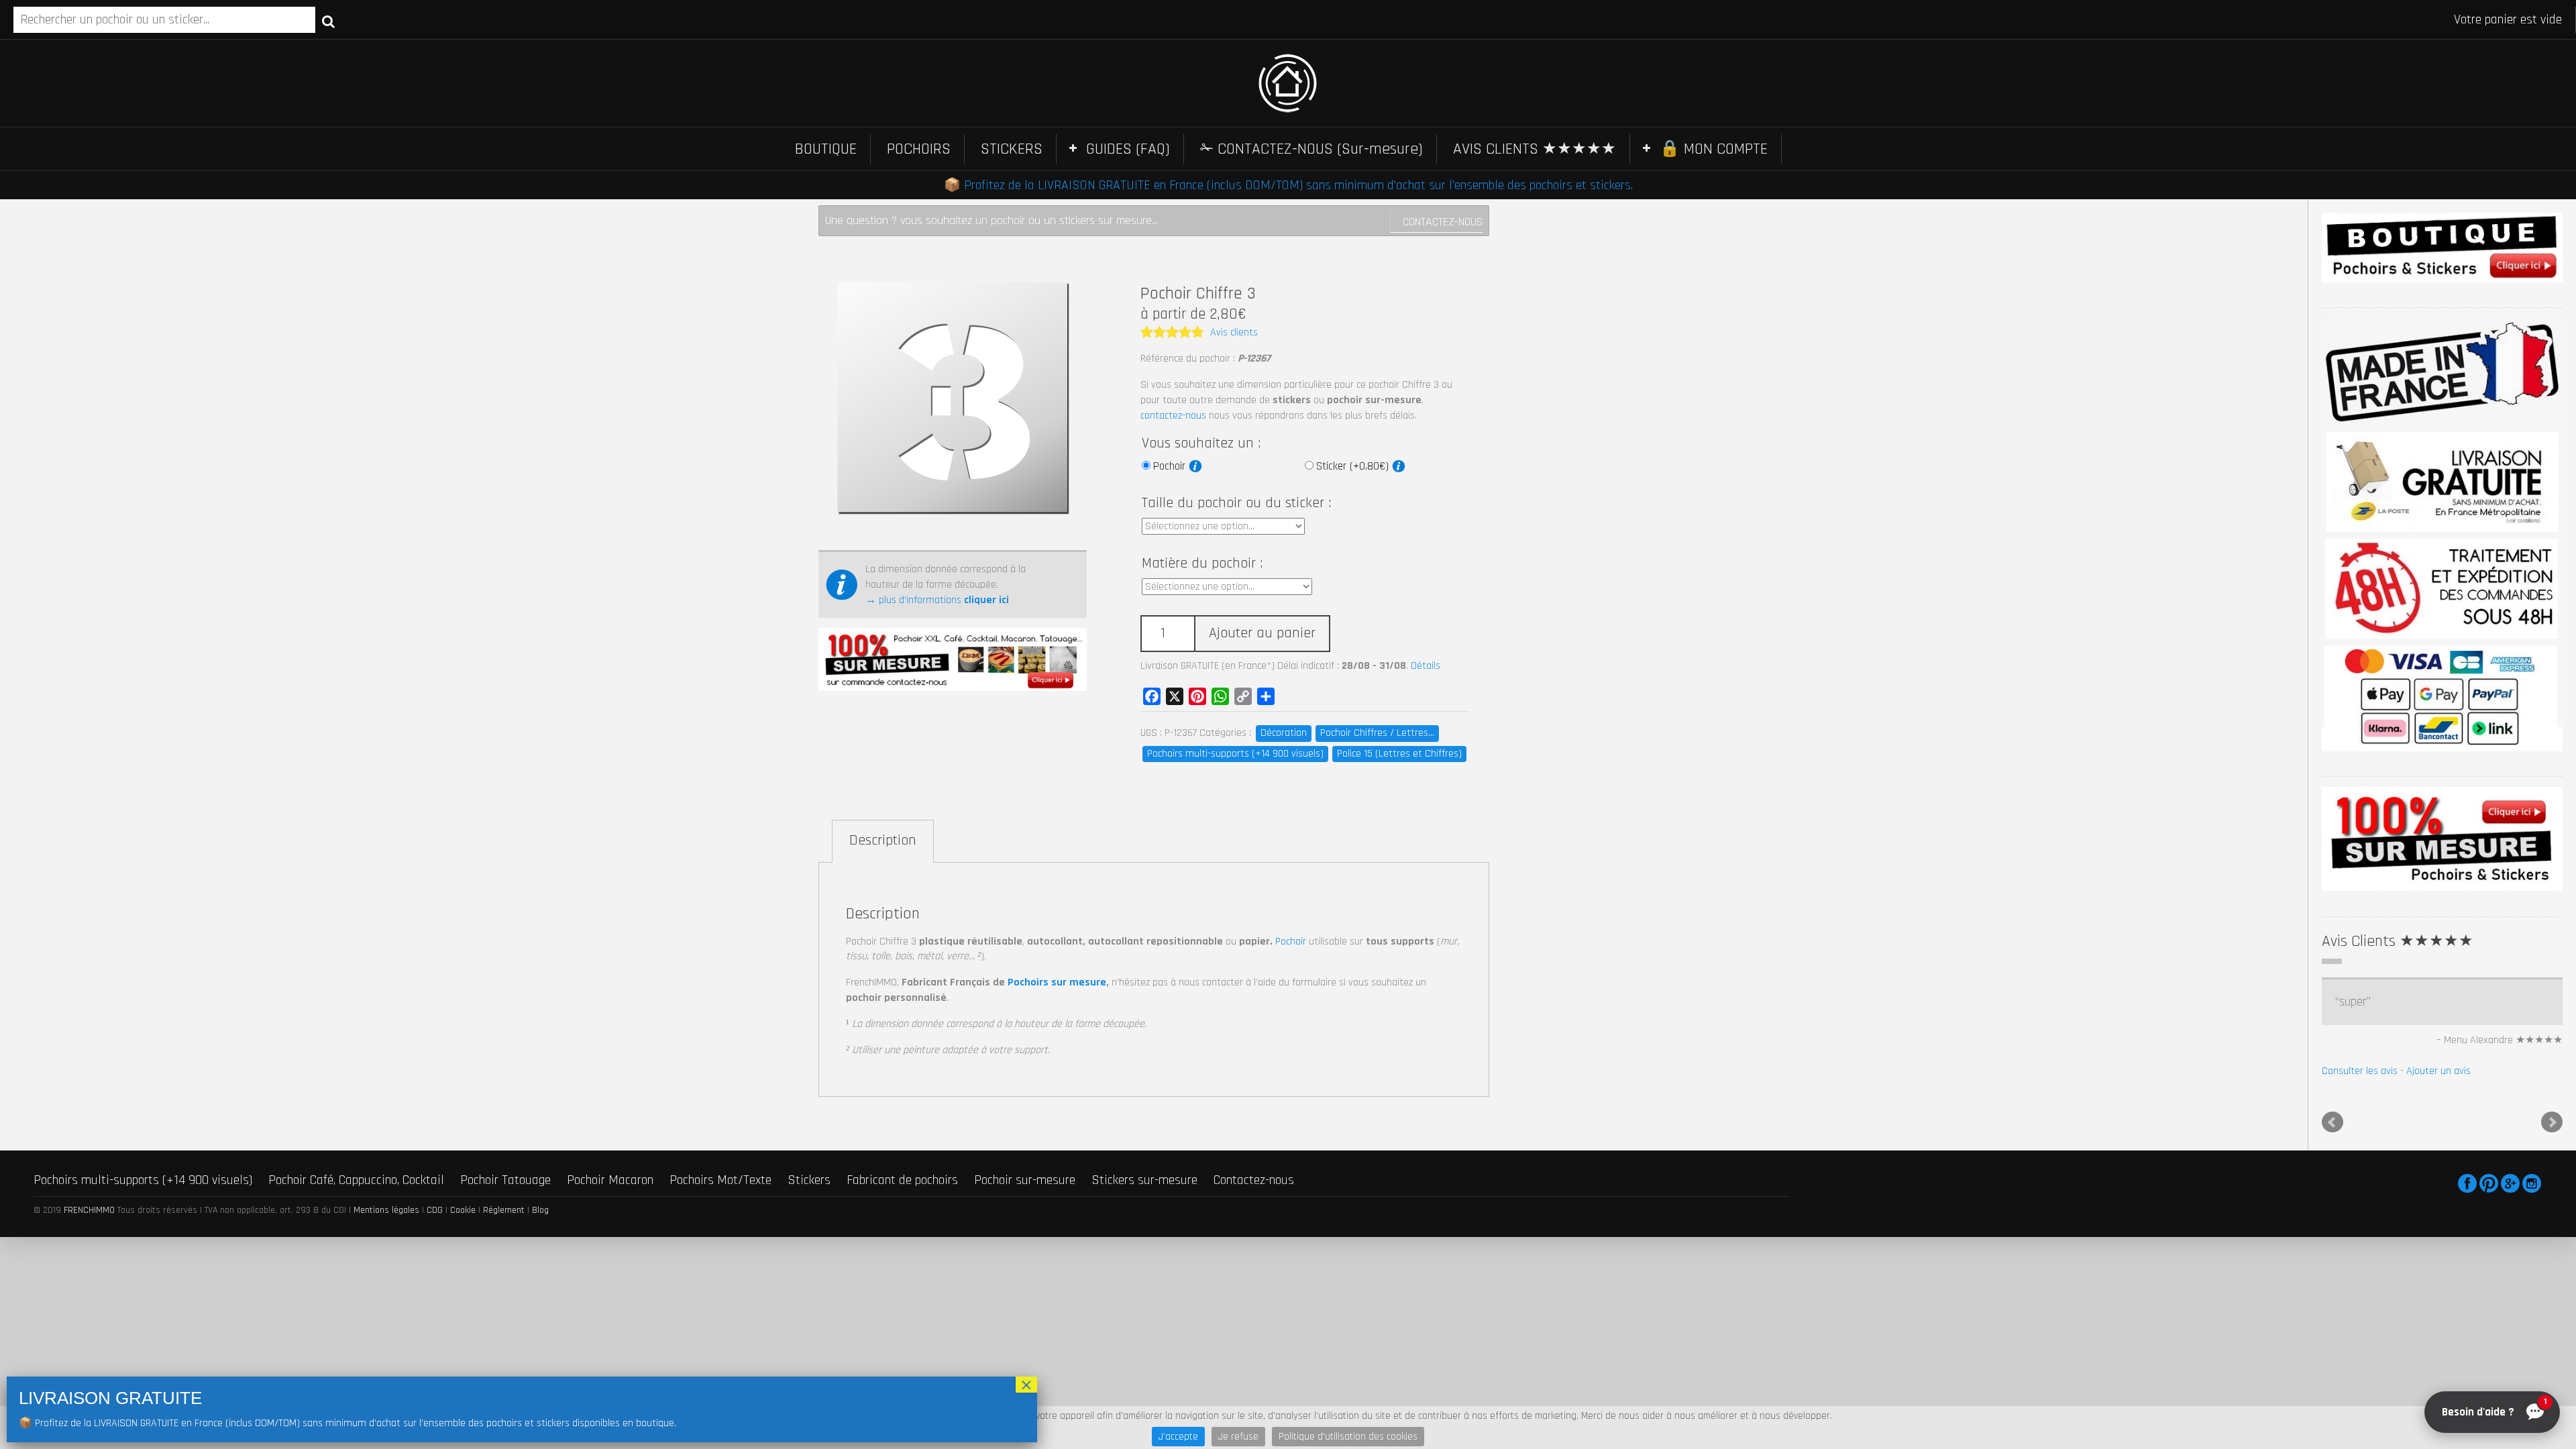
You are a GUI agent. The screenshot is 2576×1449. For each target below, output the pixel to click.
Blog (540, 1210)
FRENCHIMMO (89, 1210)
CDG (435, 1210)
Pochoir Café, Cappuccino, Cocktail (356, 1180)
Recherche (328, 21)
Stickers (809, 1180)
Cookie (463, 1210)
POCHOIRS (919, 149)
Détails (1426, 666)
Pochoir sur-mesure (1025, 1180)
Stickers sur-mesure (1144, 1180)
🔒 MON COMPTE (1714, 149)
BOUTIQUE (826, 149)
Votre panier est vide (2508, 19)
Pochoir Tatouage (505, 1180)
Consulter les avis (2360, 1071)
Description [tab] (883, 841)
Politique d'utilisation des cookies (1348, 1437)
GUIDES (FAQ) (1128, 149)
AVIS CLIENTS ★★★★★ (1535, 149)
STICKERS (1012, 149)
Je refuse (1238, 1437)
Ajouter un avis (2438, 1071)
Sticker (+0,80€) (1354, 466)
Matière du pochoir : (1202, 563)
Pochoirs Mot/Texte (720, 1180)
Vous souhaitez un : (1201, 443)
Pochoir (1171, 466)
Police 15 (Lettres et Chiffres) (1399, 754)
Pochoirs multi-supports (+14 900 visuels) (1235, 754)
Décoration (1284, 733)
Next (2552, 1122)
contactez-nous (1173, 416)
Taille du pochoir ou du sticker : (1236, 503)
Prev (2332, 1122)
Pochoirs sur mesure (1057, 982)
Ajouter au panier (1262, 633)
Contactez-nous (1443, 222)
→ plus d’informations (937, 600)
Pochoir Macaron (610, 1180)
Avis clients (1234, 332)
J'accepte (1178, 1437)
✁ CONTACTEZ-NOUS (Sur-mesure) (1311, 149)
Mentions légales (386, 1210)
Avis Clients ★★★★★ (2398, 941)
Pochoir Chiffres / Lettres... (1377, 733)
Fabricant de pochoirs (902, 1180)
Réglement (504, 1210)
